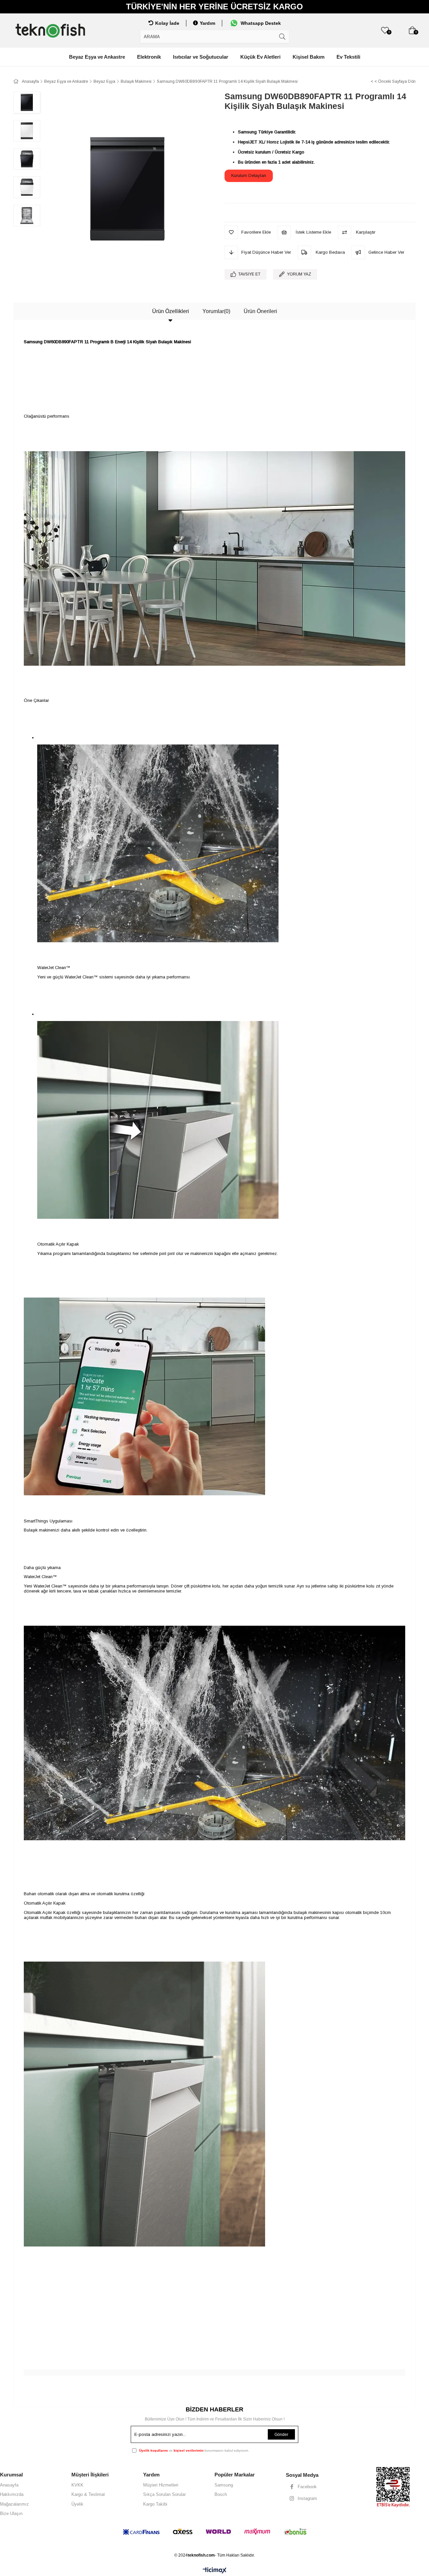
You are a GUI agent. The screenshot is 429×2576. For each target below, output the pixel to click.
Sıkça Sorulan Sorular (164, 2494)
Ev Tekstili (348, 57)
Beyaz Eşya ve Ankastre (97, 57)
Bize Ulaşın (11, 2513)
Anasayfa (9, 2485)
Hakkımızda (12, 2494)
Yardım (207, 23)
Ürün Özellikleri (171, 311)
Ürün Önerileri (260, 311)
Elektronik (149, 57)
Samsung (224, 2485)
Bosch (221, 2494)
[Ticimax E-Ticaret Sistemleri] (215, 2571)
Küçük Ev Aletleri (260, 57)
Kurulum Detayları (249, 175)
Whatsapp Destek (261, 23)
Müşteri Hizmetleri (161, 2485)
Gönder (281, 2435)
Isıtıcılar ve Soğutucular (201, 57)
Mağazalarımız (14, 2504)
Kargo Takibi (155, 2504)
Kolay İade (167, 23)
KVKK (77, 2485)
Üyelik (77, 2504)
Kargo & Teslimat (88, 2494)
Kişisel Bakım (309, 57)
